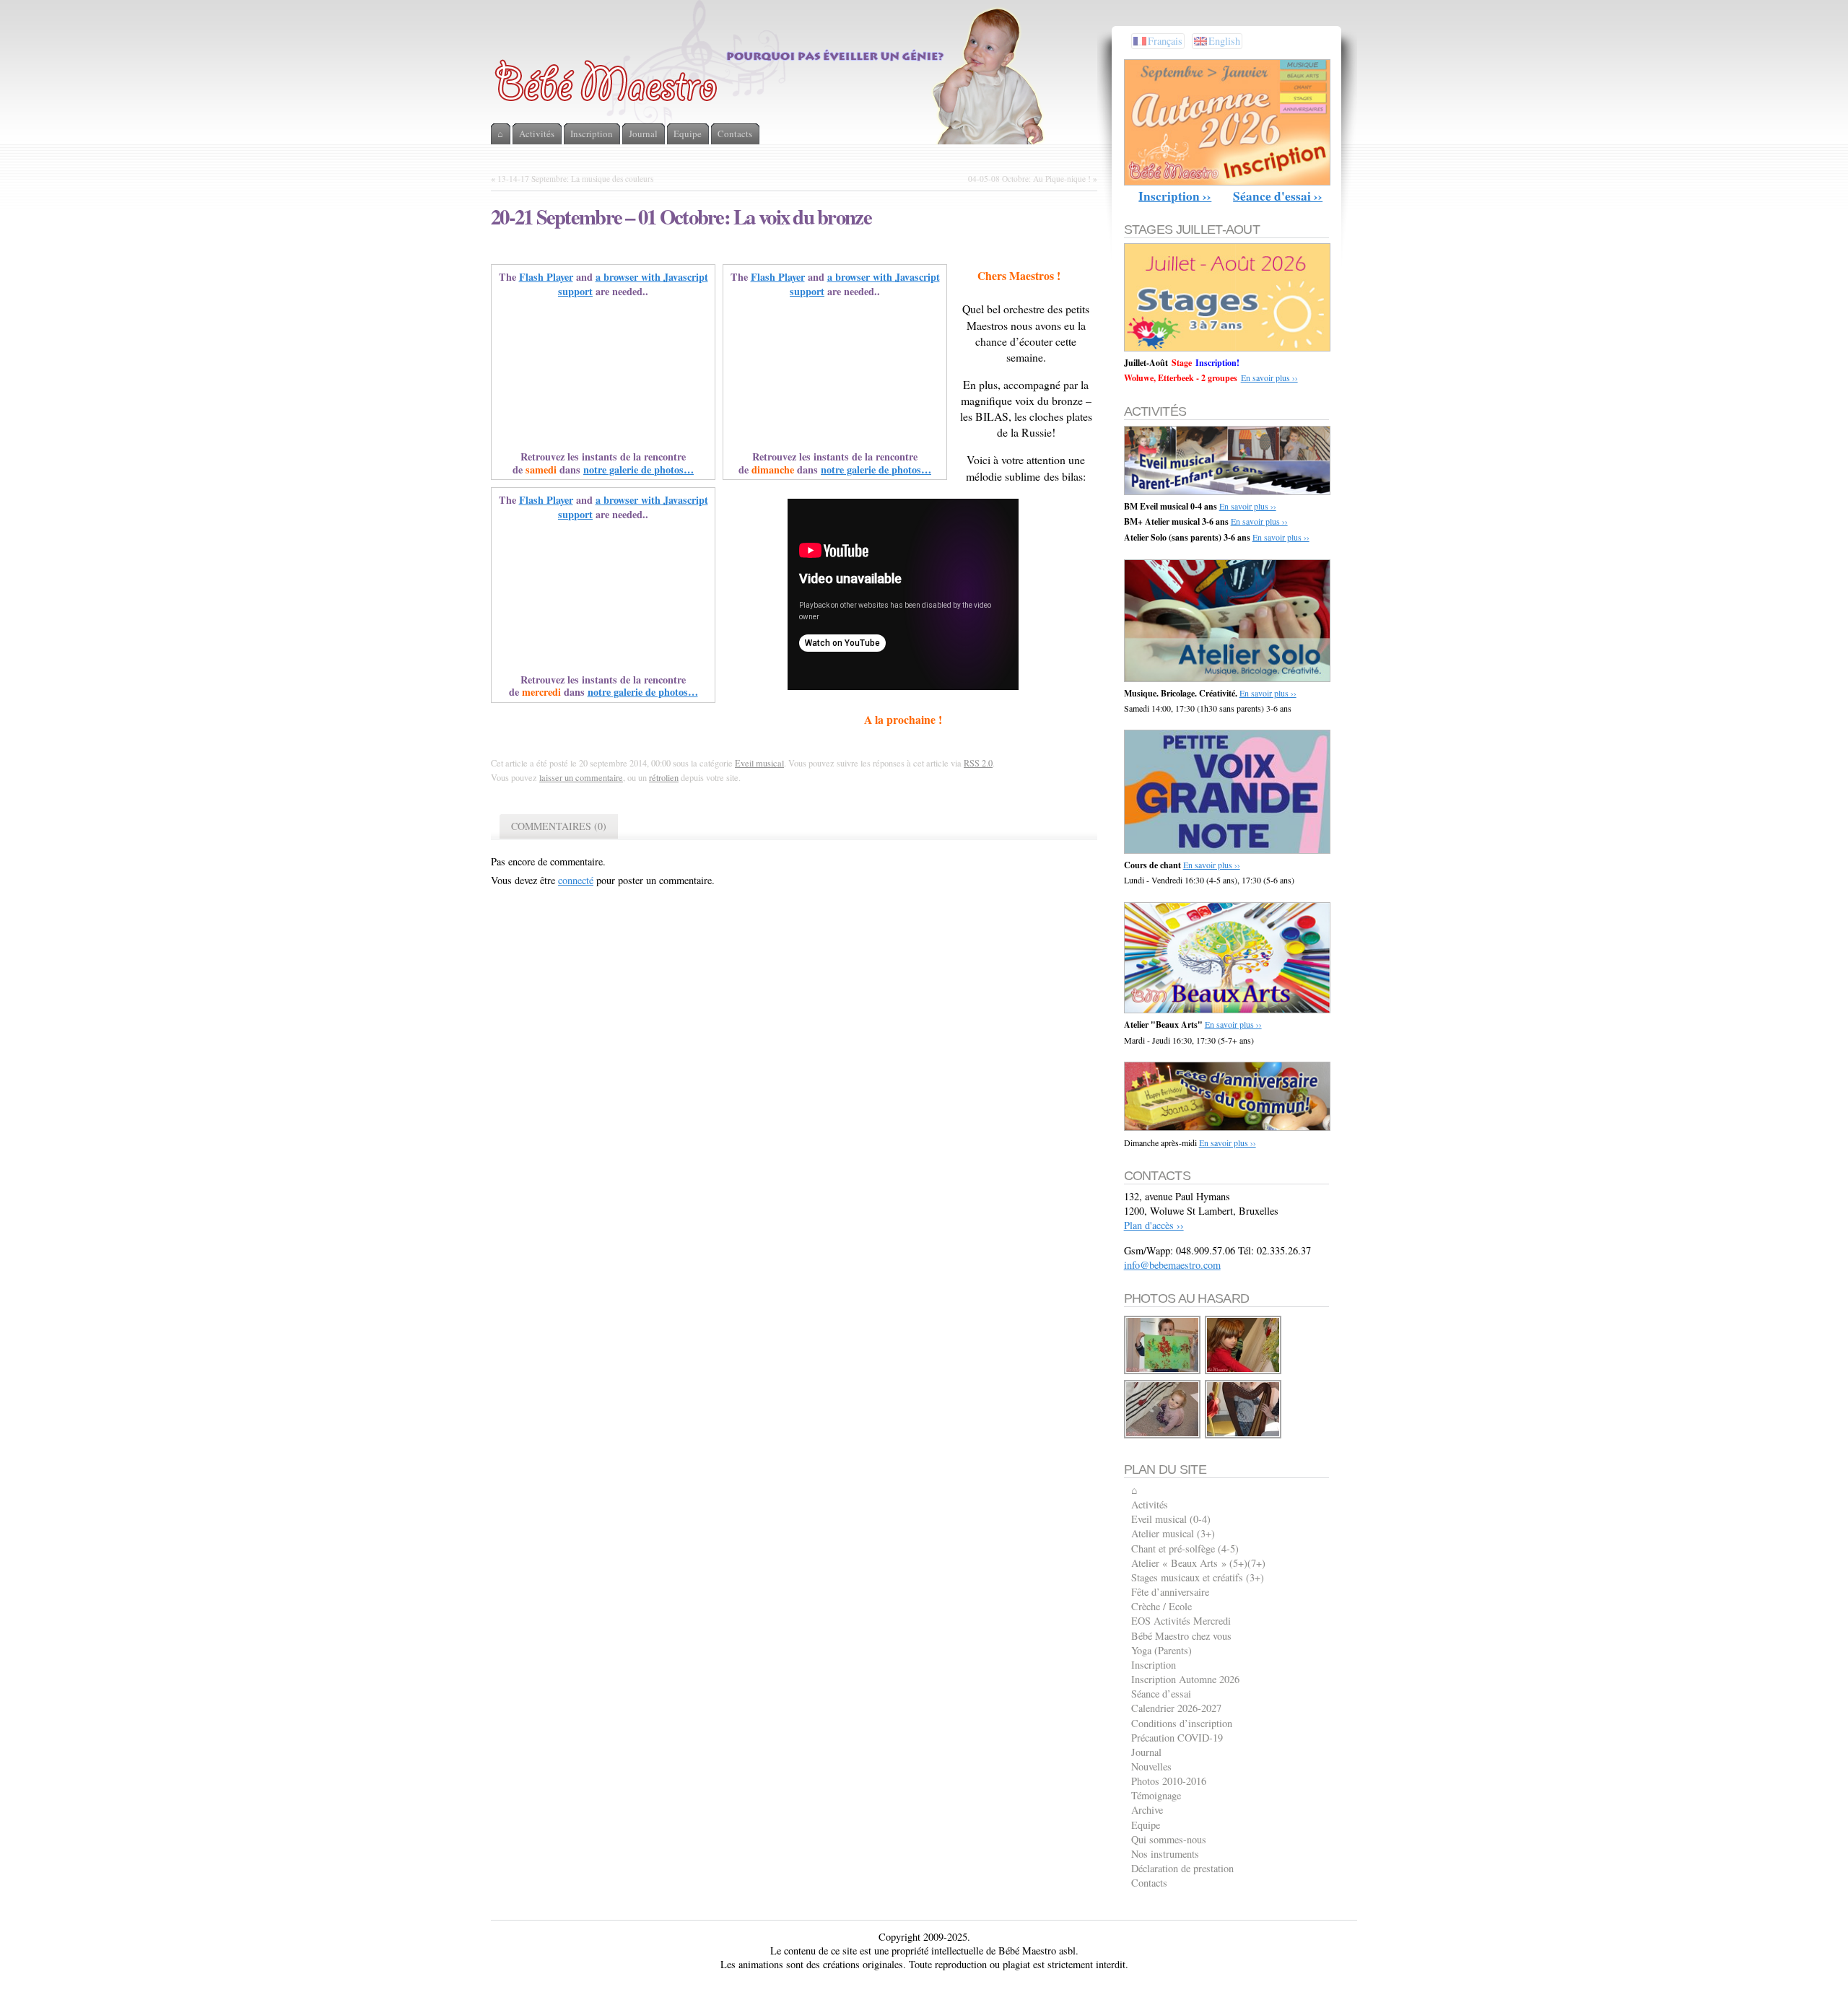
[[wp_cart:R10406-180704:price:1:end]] (1163, 1436)
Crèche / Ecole (1161, 1606)
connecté (576, 880)
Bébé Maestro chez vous (1181, 1636)
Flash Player (546, 277)
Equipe (1146, 1825)
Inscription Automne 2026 (1185, 1679)
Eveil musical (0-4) (1171, 1519)
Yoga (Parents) (1161, 1650)
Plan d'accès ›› (1154, 1225)
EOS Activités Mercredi (1181, 1621)
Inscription (1154, 1665)
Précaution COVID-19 (1177, 1738)
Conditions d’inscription (1182, 1723)
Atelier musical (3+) (1173, 1533)
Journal (1146, 1752)
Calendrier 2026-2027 (1176, 1708)
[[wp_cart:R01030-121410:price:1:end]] (1244, 1372)
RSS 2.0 (978, 763)
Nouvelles (1151, 1766)
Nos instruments (1165, 1854)
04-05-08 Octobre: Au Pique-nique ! (1029, 179)
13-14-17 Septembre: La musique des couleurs (575, 179)
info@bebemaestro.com (1172, 1265)
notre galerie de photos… (638, 469)
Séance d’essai (1161, 1694)
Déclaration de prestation (1182, 1868)
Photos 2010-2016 (1169, 1781)
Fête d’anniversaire (1170, 1592)
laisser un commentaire (581, 777)
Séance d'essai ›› (1278, 196)
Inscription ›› (1175, 196)
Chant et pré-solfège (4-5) (1185, 1548)
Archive (1147, 1810)
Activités (1150, 1504)
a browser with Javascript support (633, 284)
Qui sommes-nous (1169, 1839)
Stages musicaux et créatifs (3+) (1198, 1577)
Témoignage (1156, 1795)
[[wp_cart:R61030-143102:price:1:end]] (1163, 1372)
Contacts (1149, 1883)
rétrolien (664, 777)
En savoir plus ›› (1269, 377)
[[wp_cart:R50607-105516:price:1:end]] (1244, 1436)
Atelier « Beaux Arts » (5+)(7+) (1198, 1563)
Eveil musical (759, 763)
